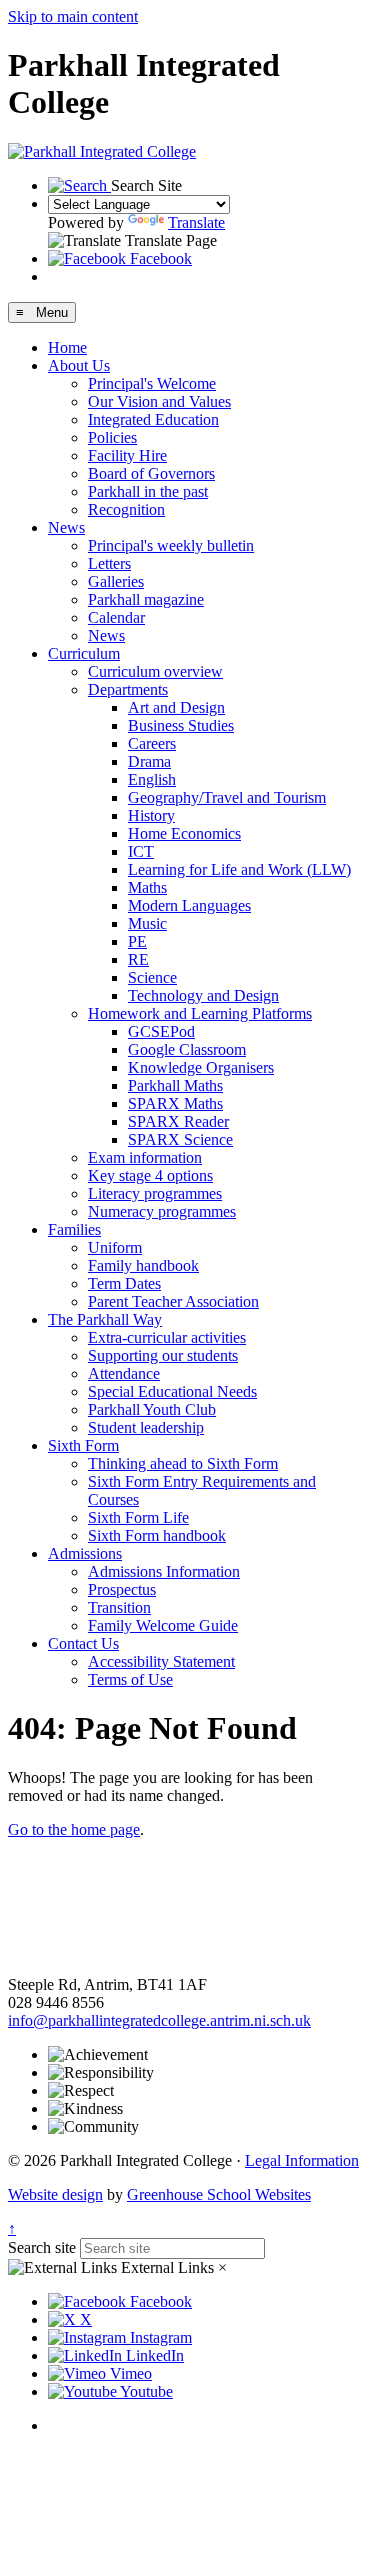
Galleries (116, 581)
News (66, 527)
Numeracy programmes (162, 1211)
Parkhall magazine (146, 599)
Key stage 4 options (150, 1175)
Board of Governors (151, 473)
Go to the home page (74, 1829)
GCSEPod (161, 1031)
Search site (42, 2247)
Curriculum (84, 653)
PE (137, 941)
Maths (147, 887)
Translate (196, 222)
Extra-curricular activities (167, 1337)
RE (138, 959)
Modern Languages (189, 905)
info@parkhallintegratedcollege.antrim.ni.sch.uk (159, 2020)
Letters (109, 563)
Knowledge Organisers (201, 1067)
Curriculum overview (155, 671)
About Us (79, 365)
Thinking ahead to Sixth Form (183, 1463)
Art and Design (176, 707)
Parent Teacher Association (173, 1301)
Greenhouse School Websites (219, 2194)
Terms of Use (130, 1679)
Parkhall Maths (175, 1085)
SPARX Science (180, 1139)
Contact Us (83, 1643)
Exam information (145, 1157)
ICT (141, 851)
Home (67, 347)
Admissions (85, 1553)
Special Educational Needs (172, 1391)
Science (152, 977)
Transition (119, 1607)
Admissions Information (164, 1571)
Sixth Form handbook (157, 1535)
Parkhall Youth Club (152, 1409)
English (152, 779)
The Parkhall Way (105, 1319)
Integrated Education (153, 419)
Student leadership (146, 1427)
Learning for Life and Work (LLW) (239, 869)
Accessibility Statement (161, 1661)
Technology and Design (203, 995)
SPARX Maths (175, 1103)
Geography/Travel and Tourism (227, 797)
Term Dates (124, 1283)
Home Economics (184, 833)
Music (147, 923)
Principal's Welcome (152, 383)
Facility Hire (127, 455)
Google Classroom (187, 1049)
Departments (128, 689)
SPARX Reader (178, 1121)
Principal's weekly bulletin (171, 545)
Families (74, 1229)
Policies (112, 437)
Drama (149, 761)
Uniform (115, 1247)
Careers (152, 743)
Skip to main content (73, 16)
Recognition (126, 509)
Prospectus (122, 1589)
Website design (55, 2194)
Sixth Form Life (138, 1517)
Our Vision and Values (159, 401)
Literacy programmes (155, 1193)
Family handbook (143, 1265)
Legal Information (302, 2160)
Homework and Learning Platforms (200, 1013)
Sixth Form (83, 1445)
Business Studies (181, 725)
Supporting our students (163, 1355)
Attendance (124, 1373)
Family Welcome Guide (163, 1625)
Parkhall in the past (148, 491)
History (151, 815)
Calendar (116, 617)
